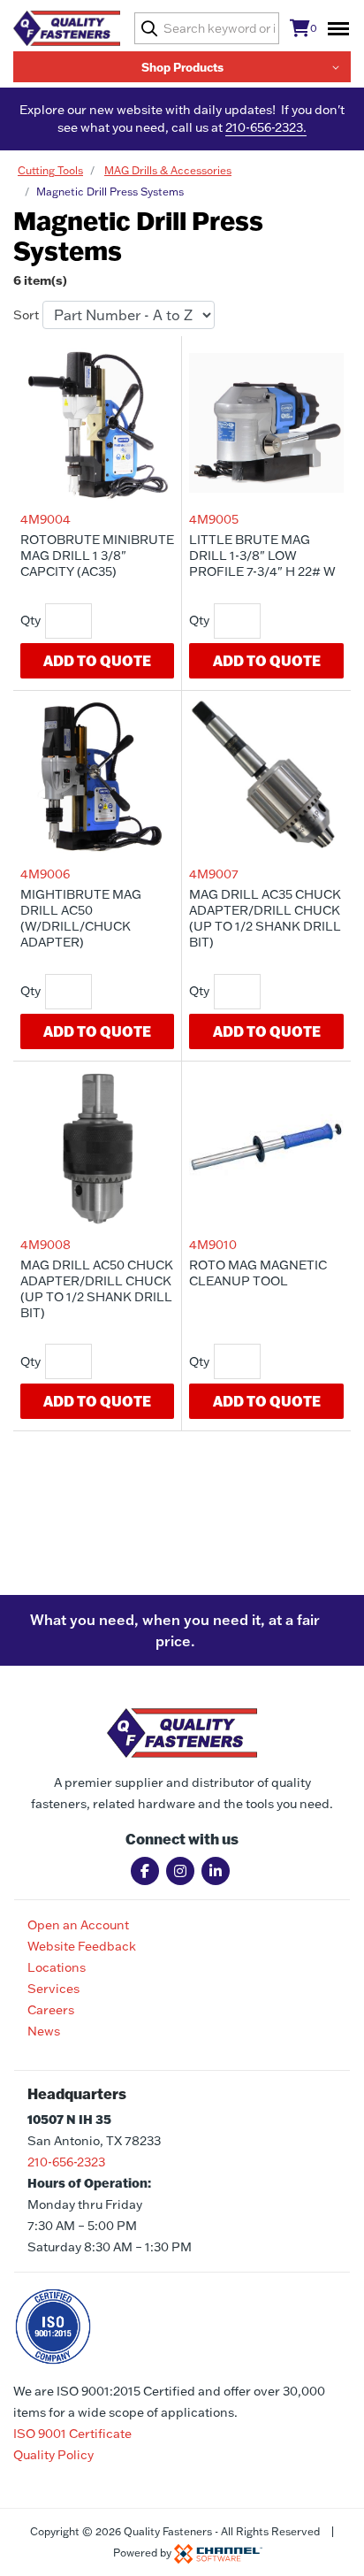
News (44, 2031)
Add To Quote (97, 660)
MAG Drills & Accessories (168, 170)
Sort (26, 315)
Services (53, 1989)
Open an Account (78, 1925)
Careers (51, 2010)
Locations (57, 1967)
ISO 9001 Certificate (72, 2434)
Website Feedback (82, 1946)
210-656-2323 (66, 2162)
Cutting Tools (50, 170)
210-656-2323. (266, 127)
